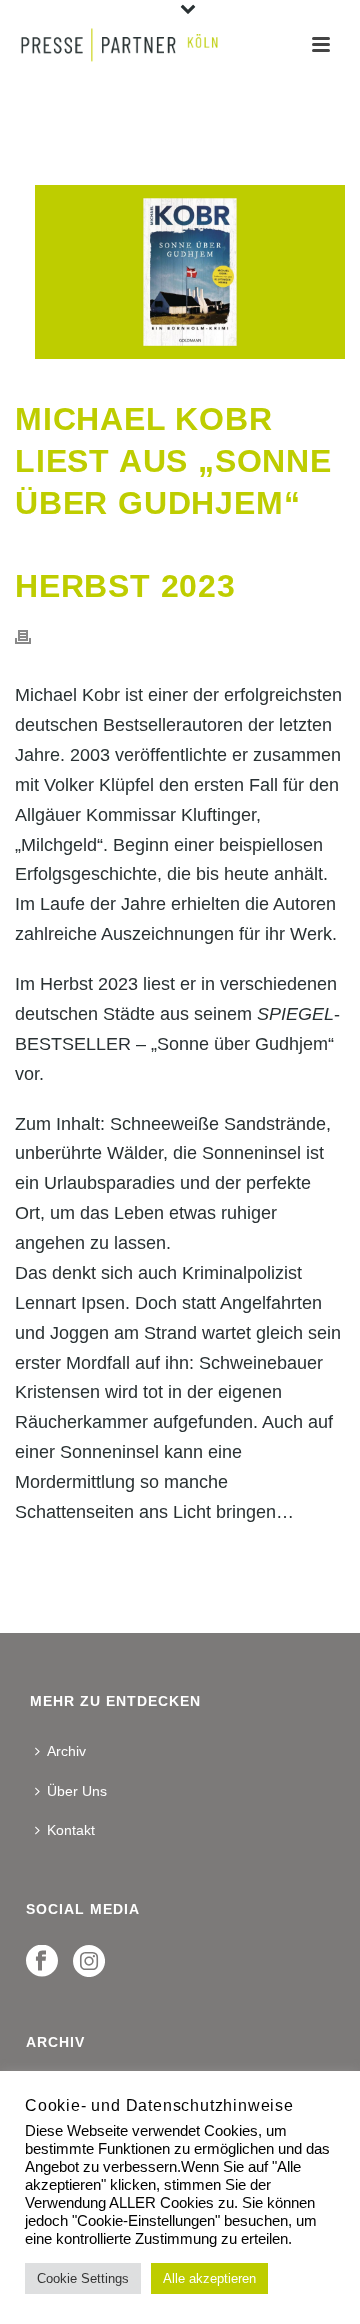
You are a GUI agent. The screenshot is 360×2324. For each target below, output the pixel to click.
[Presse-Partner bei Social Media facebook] (42, 1962)
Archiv (66, 1751)
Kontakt (71, 1830)
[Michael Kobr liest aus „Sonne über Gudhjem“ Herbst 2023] (180, 272)
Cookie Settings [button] (83, 2278)
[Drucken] (33, 636)
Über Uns (77, 1791)
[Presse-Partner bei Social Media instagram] (89, 1962)
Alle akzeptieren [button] (209, 2278)
